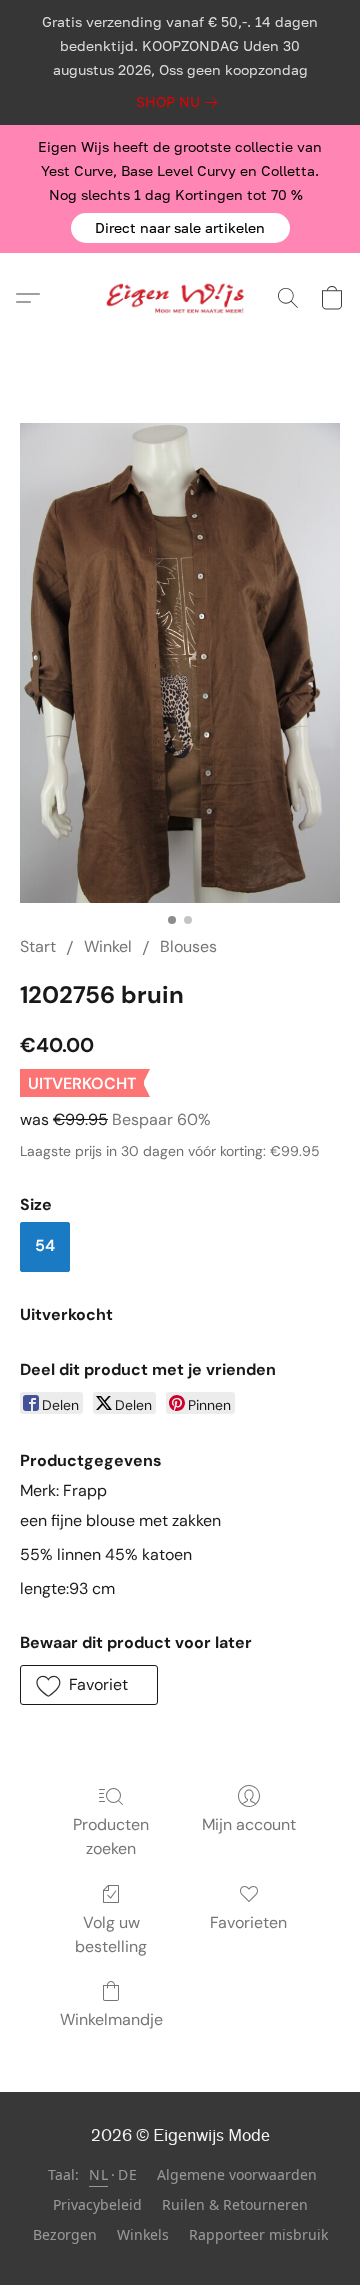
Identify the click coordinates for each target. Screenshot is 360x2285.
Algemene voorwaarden (237, 2174)
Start (38, 946)
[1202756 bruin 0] (180, 663)
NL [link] (98, 2174)
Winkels (143, 2234)
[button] (180, 228)
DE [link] (127, 2174)
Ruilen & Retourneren (235, 2204)
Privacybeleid (97, 2204)
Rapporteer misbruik (258, 2234)
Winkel (108, 946)
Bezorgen (65, 2234)
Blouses (188, 946)
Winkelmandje (111, 2019)
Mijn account (249, 1824)
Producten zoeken (111, 1836)
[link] (180, 102)
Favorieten (248, 1922)
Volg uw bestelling (111, 1934)
